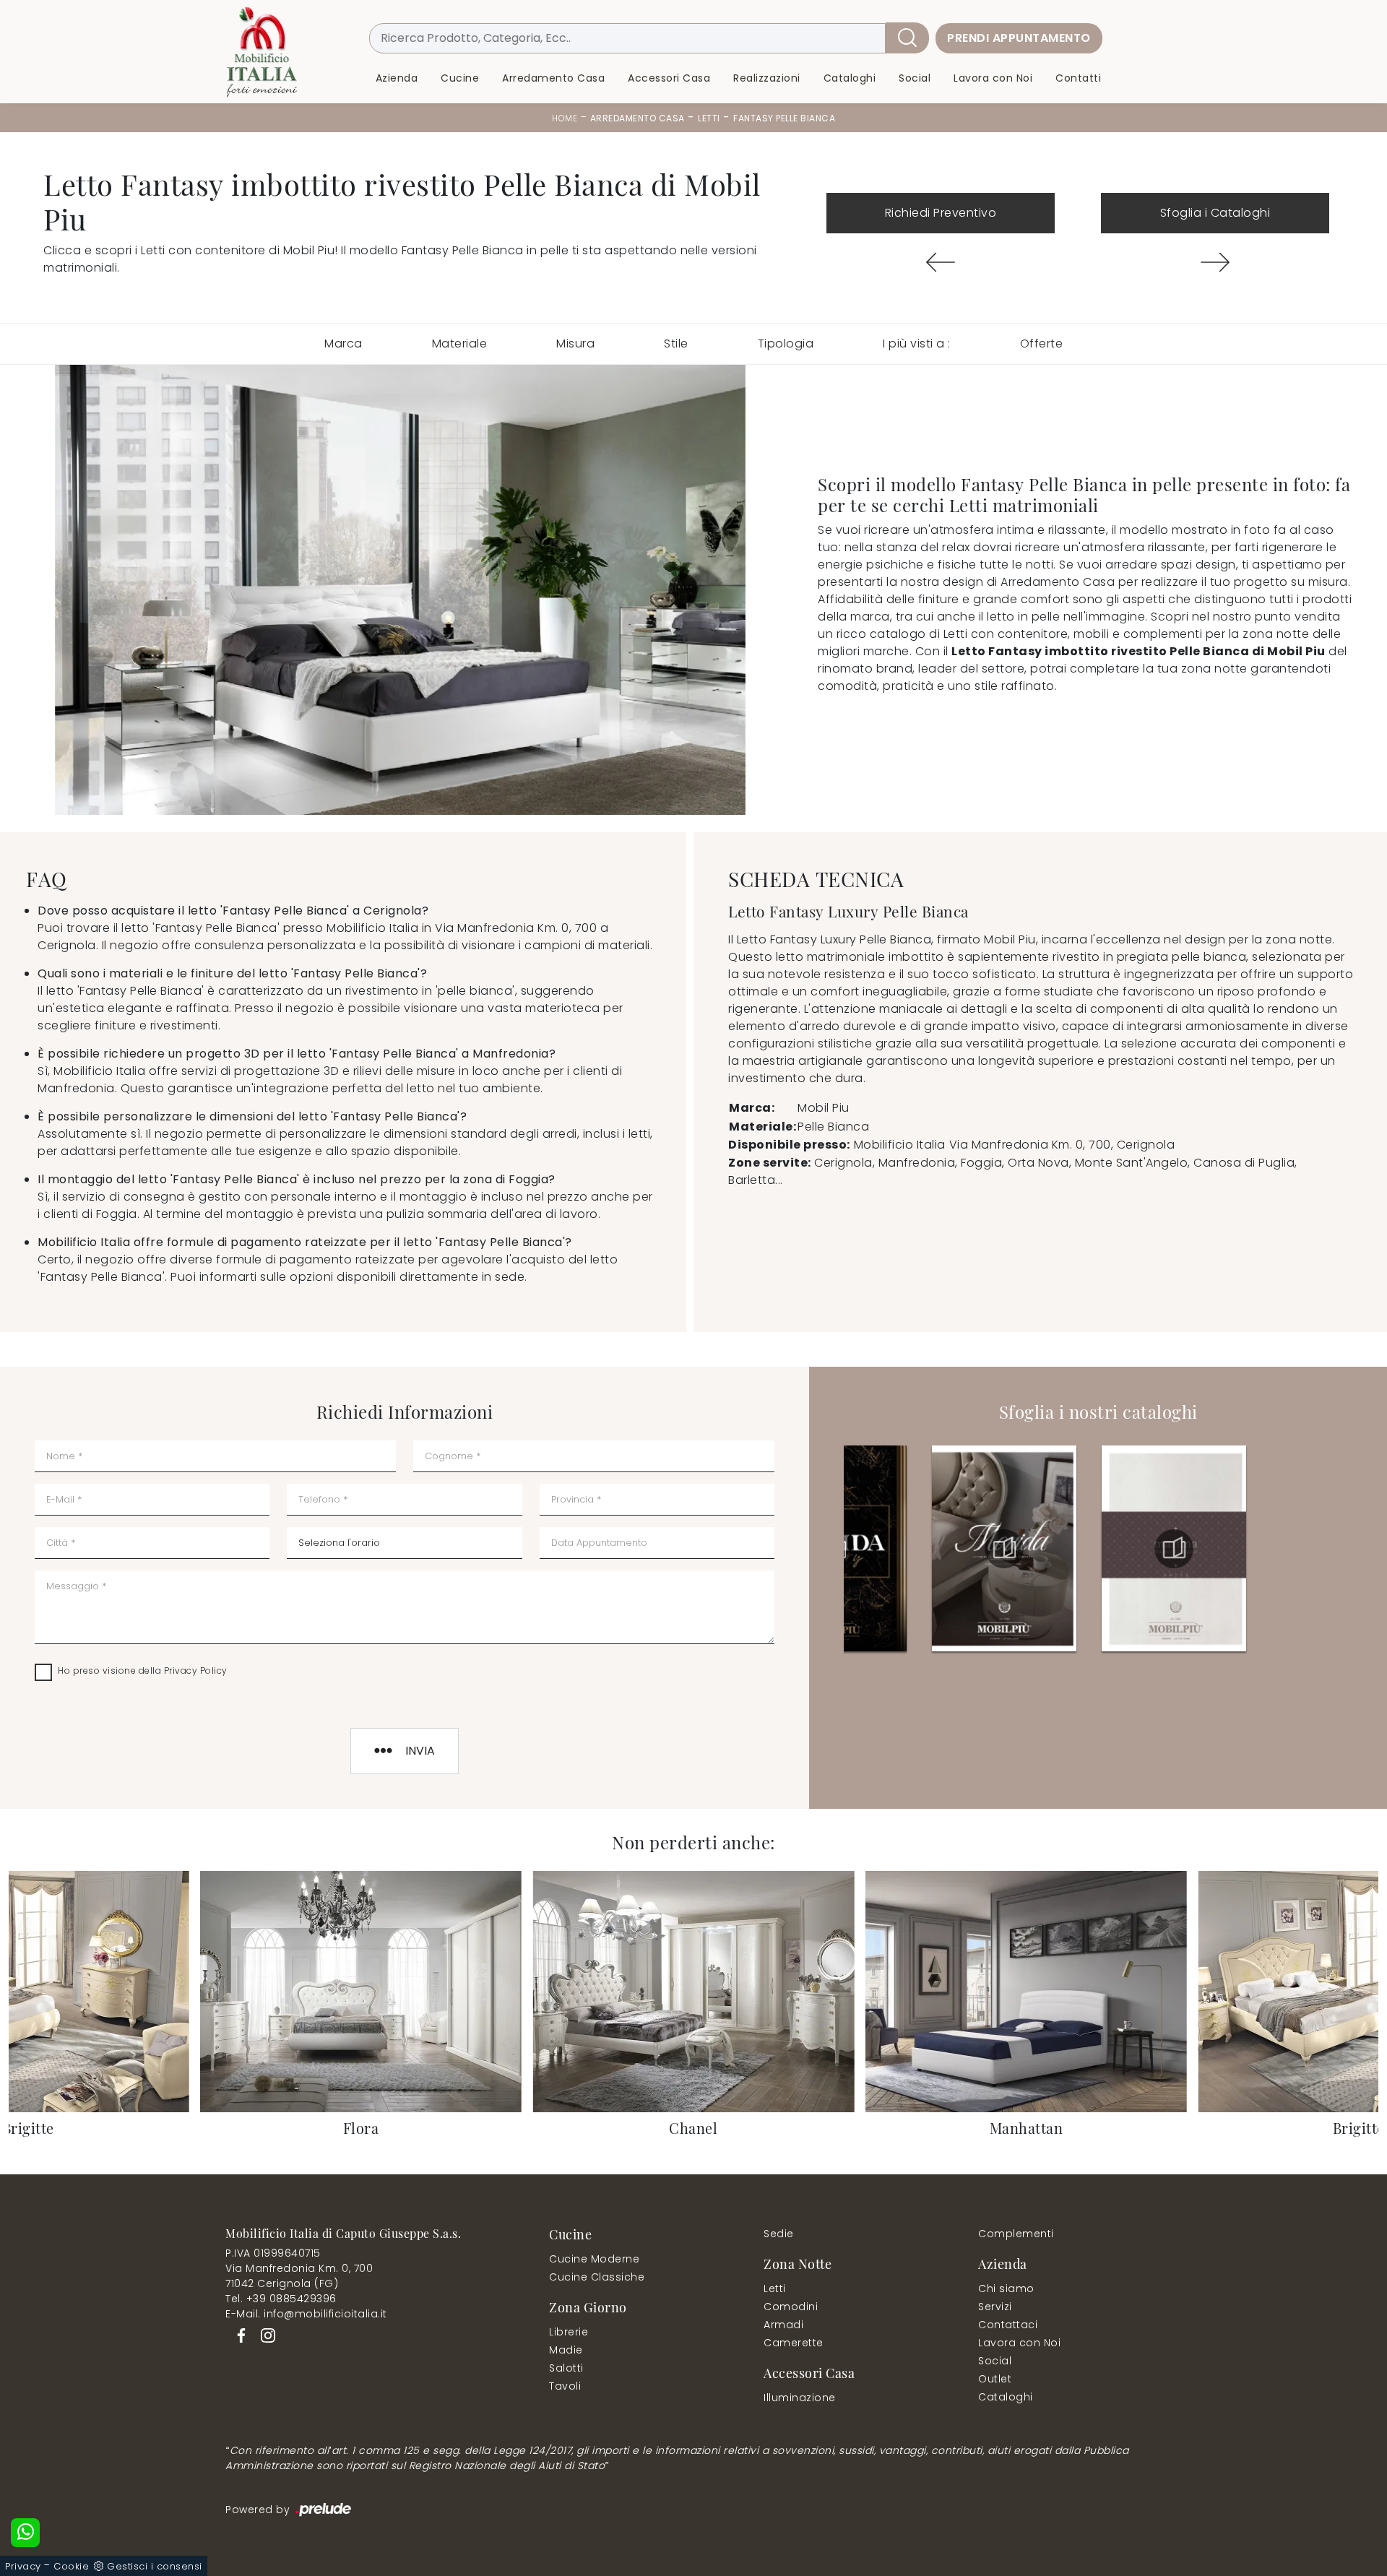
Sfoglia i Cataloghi (1215, 213)
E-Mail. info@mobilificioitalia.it (306, 2314)
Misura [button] (575, 343)
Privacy (23, 2566)
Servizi (995, 2307)
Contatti (1078, 78)
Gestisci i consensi (155, 2566)
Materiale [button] (460, 343)
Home (565, 118)
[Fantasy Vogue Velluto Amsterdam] (1215, 262)
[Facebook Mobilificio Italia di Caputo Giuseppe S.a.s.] (239, 2335)
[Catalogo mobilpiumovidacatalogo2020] (1004, 1549)
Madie (566, 2350)
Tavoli (565, 2386)
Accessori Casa (669, 78)
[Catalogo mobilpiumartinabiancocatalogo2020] (1174, 1549)
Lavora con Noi (993, 78)
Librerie (569, 2332)
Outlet (995, 2379)
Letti (709, 118)
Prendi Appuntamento (1019, 38)
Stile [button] (676, 343)
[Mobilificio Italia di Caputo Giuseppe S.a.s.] (262, 52)
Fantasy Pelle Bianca (784, 118)
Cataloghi (850, 78)
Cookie (71, 2566)
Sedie (779, 2234)
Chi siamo (1006, 2288)
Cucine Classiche (597, 2277)
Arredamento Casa (553, 78)
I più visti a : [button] (917, 343)
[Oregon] (941, 262)
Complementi (1016, 2234)
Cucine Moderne (594, 2259)
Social (915, 78)
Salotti (566, 2368)
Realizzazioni (767, 78)
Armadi (783, 2325)
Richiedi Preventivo (941, 213)
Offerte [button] (1042, 343)
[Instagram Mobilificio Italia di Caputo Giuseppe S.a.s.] (264, 2335)
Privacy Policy (196, 1670)
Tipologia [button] (786, 343)
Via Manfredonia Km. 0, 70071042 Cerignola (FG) (299, 2276)
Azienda (397, 78)
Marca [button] (343, 343)
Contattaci (1008, 2325)
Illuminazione (800, 2398)
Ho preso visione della (143, 1670)
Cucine (460, 78)
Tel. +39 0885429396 (281, 2299)
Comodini (791, 2307)
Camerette (794, 2343)
